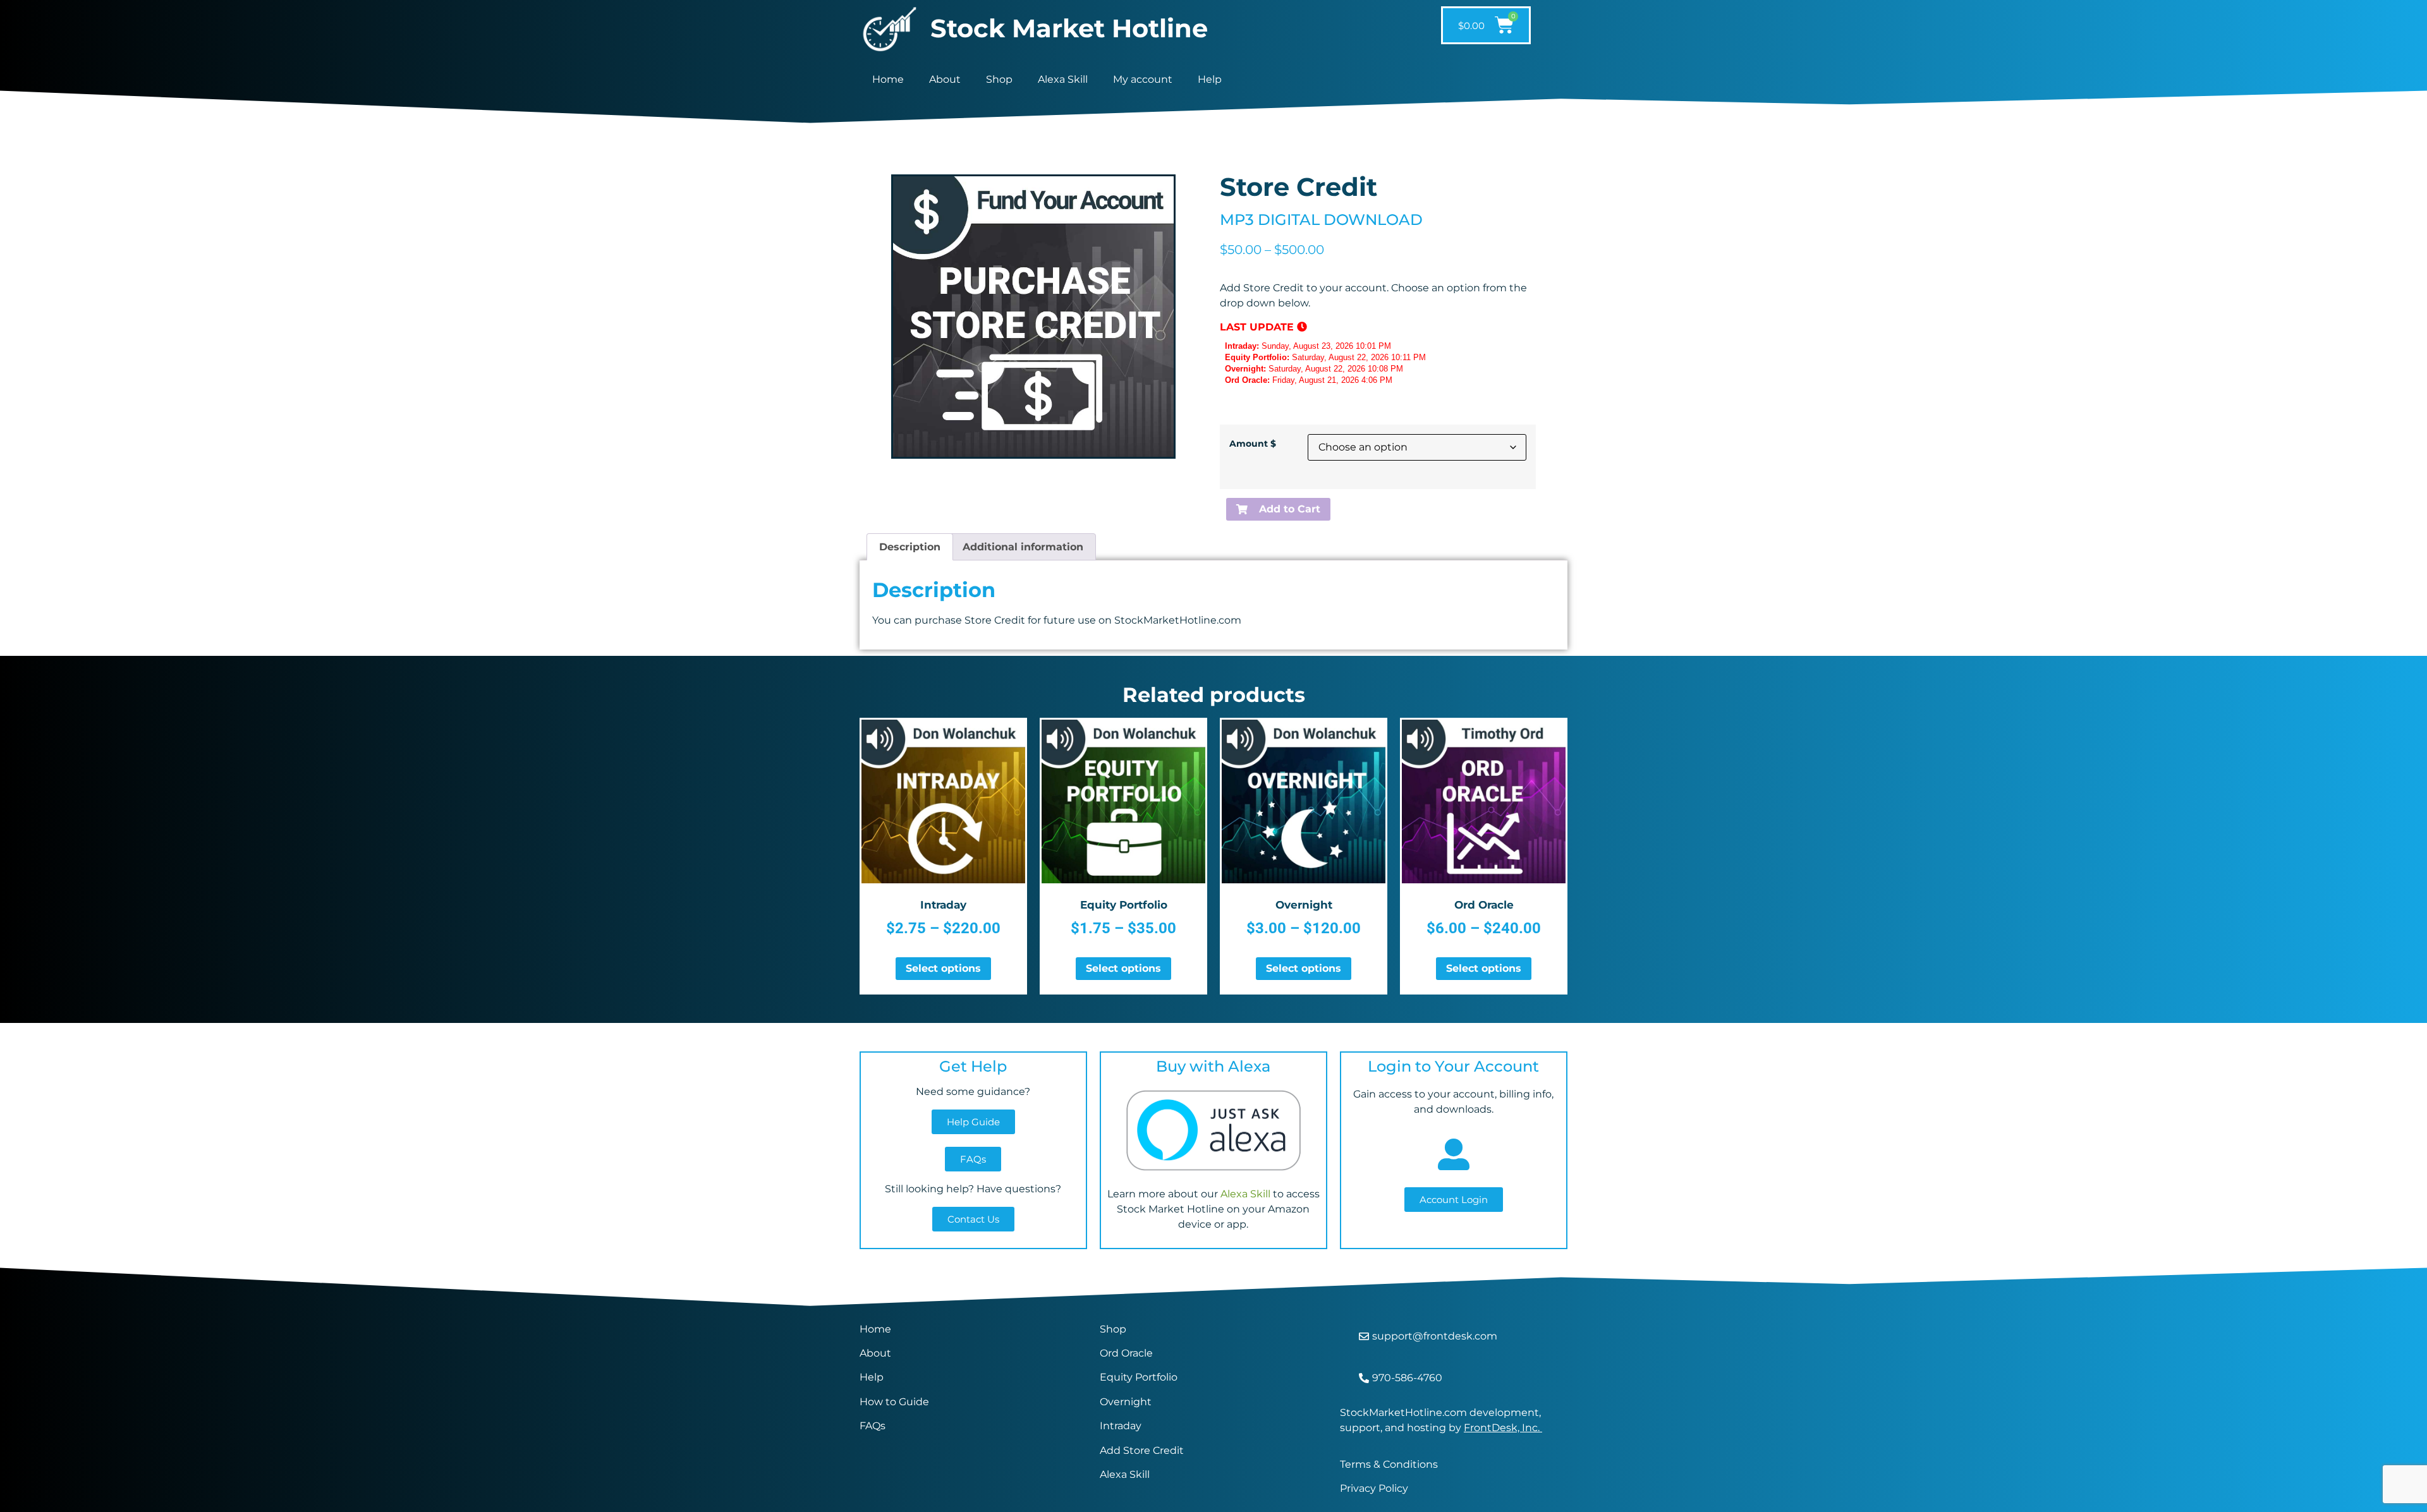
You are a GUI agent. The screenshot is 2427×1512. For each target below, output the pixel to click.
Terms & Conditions (1389, 1464)
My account (1143, 79)
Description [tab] (910, 547)
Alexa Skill (1063, 79)
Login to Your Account (1453, 1066)
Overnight (1126, 1402)
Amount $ (1253, 444)
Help (1210, 79)
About (945, 79)
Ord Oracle (1126, 1353)
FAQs (873, 1426)
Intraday (1121, 1426)
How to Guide (894, 1402)
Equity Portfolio (1140, 1377)
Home (888, 79)
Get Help (973, 1066)
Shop (999, 79)
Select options (943, 968)
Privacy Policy (1374, 1488)
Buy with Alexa (1213, 1066)
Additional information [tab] (1023, 547)
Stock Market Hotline (1069, 28)
